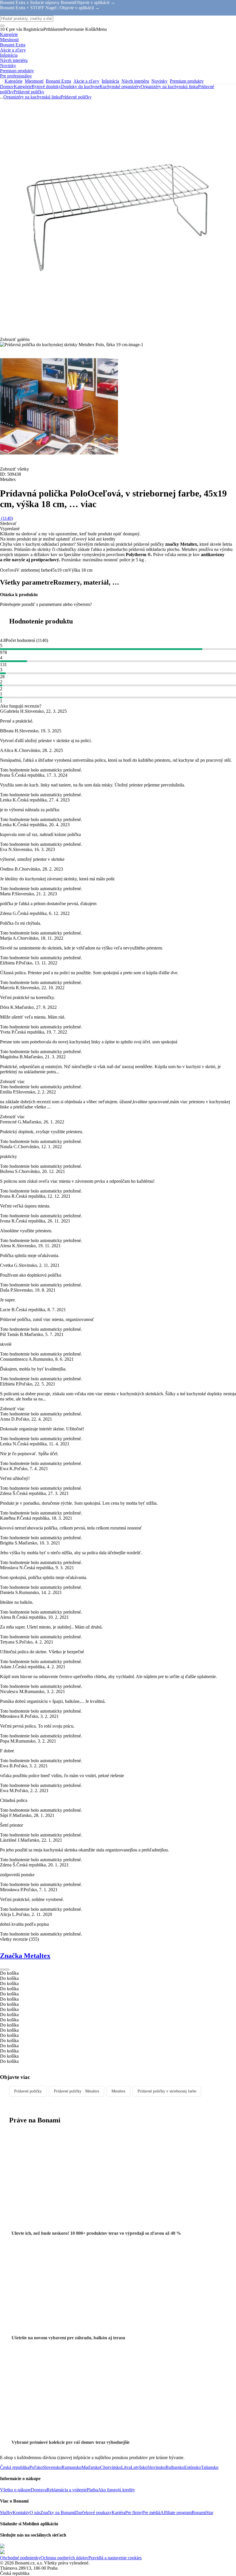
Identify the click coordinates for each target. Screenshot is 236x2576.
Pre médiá (151, 2512)
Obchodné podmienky (20, 2558)
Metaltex (118, 2091)
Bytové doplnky (46, 87)
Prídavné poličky (29, 92)
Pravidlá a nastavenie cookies (115, 2558)
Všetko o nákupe (15, 2490)
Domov (7, 87)
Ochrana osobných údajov (64, 2558)
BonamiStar (202, 2512)
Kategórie (23, 87)
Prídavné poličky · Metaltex (77, 2091)
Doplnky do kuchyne (80, 87)
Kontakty (21, 2512)
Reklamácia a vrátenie (67, 2490)
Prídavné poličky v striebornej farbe (167, 2091)
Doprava (39, 2490)
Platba (92, 2490)
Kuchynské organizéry (120, 87)
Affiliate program (176, 2512)
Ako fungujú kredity (116, 2490)
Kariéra (118, 2512)
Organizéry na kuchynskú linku (169, 87)
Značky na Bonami (58, 2512)
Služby (6, 2512)
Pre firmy (134, 2512)
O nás (35, 2512)
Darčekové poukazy (93, 2512)
